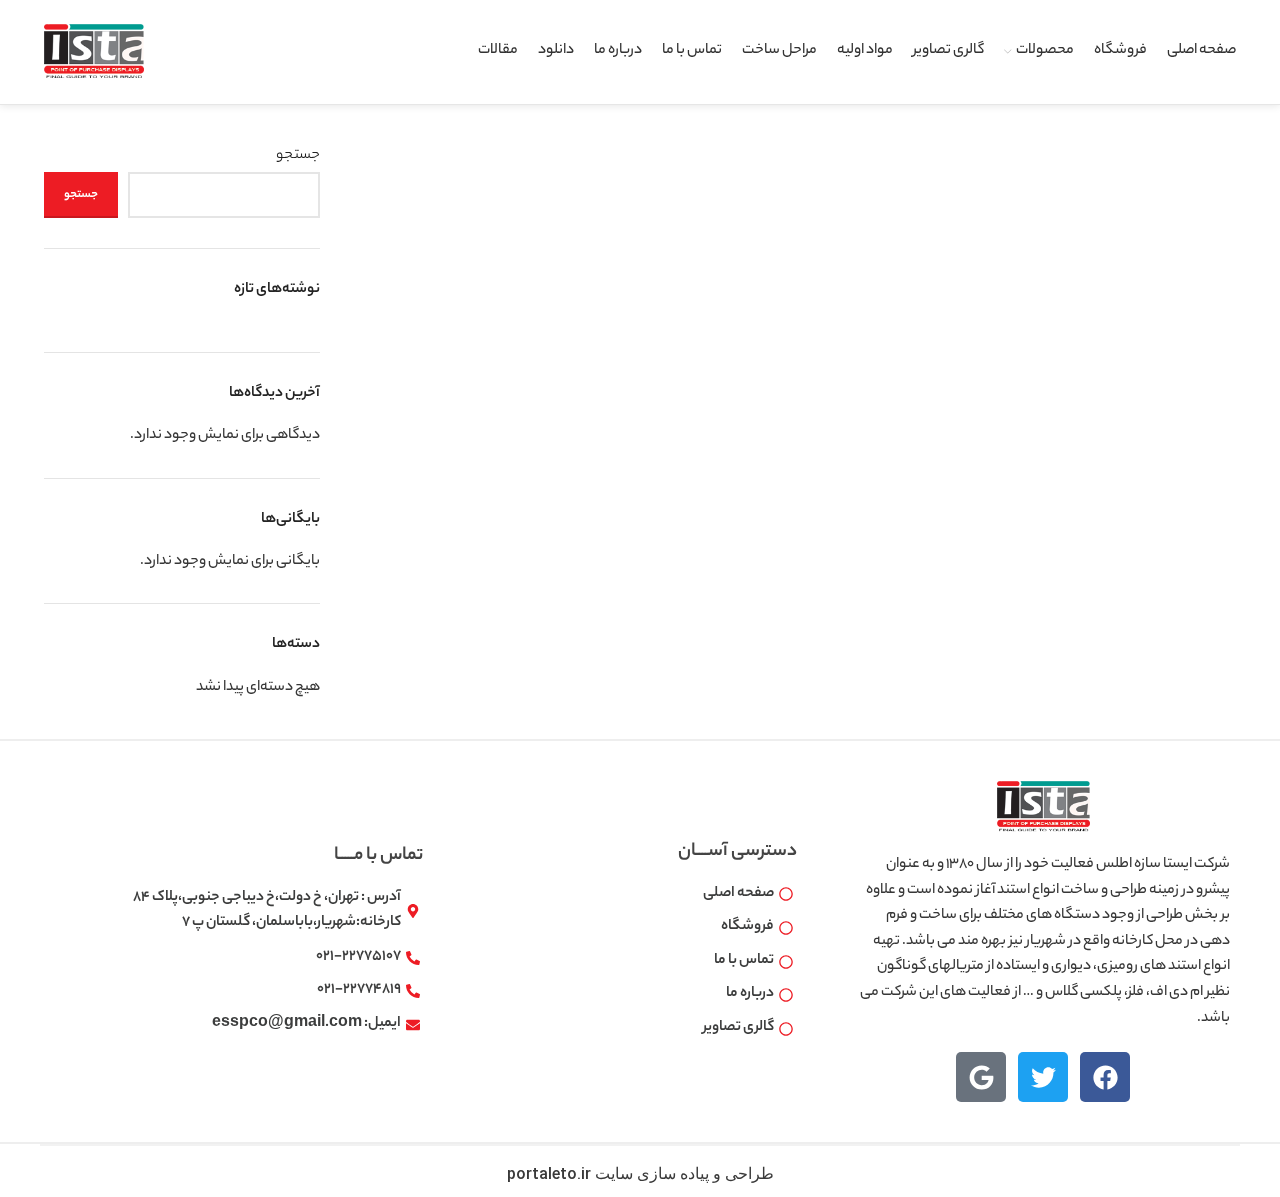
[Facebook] (1105, 1077)
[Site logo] (94, 52)
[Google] (981, 1077)
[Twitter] (1043, 1077)
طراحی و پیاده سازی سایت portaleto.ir (640, 1173)
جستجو (298, 156)
